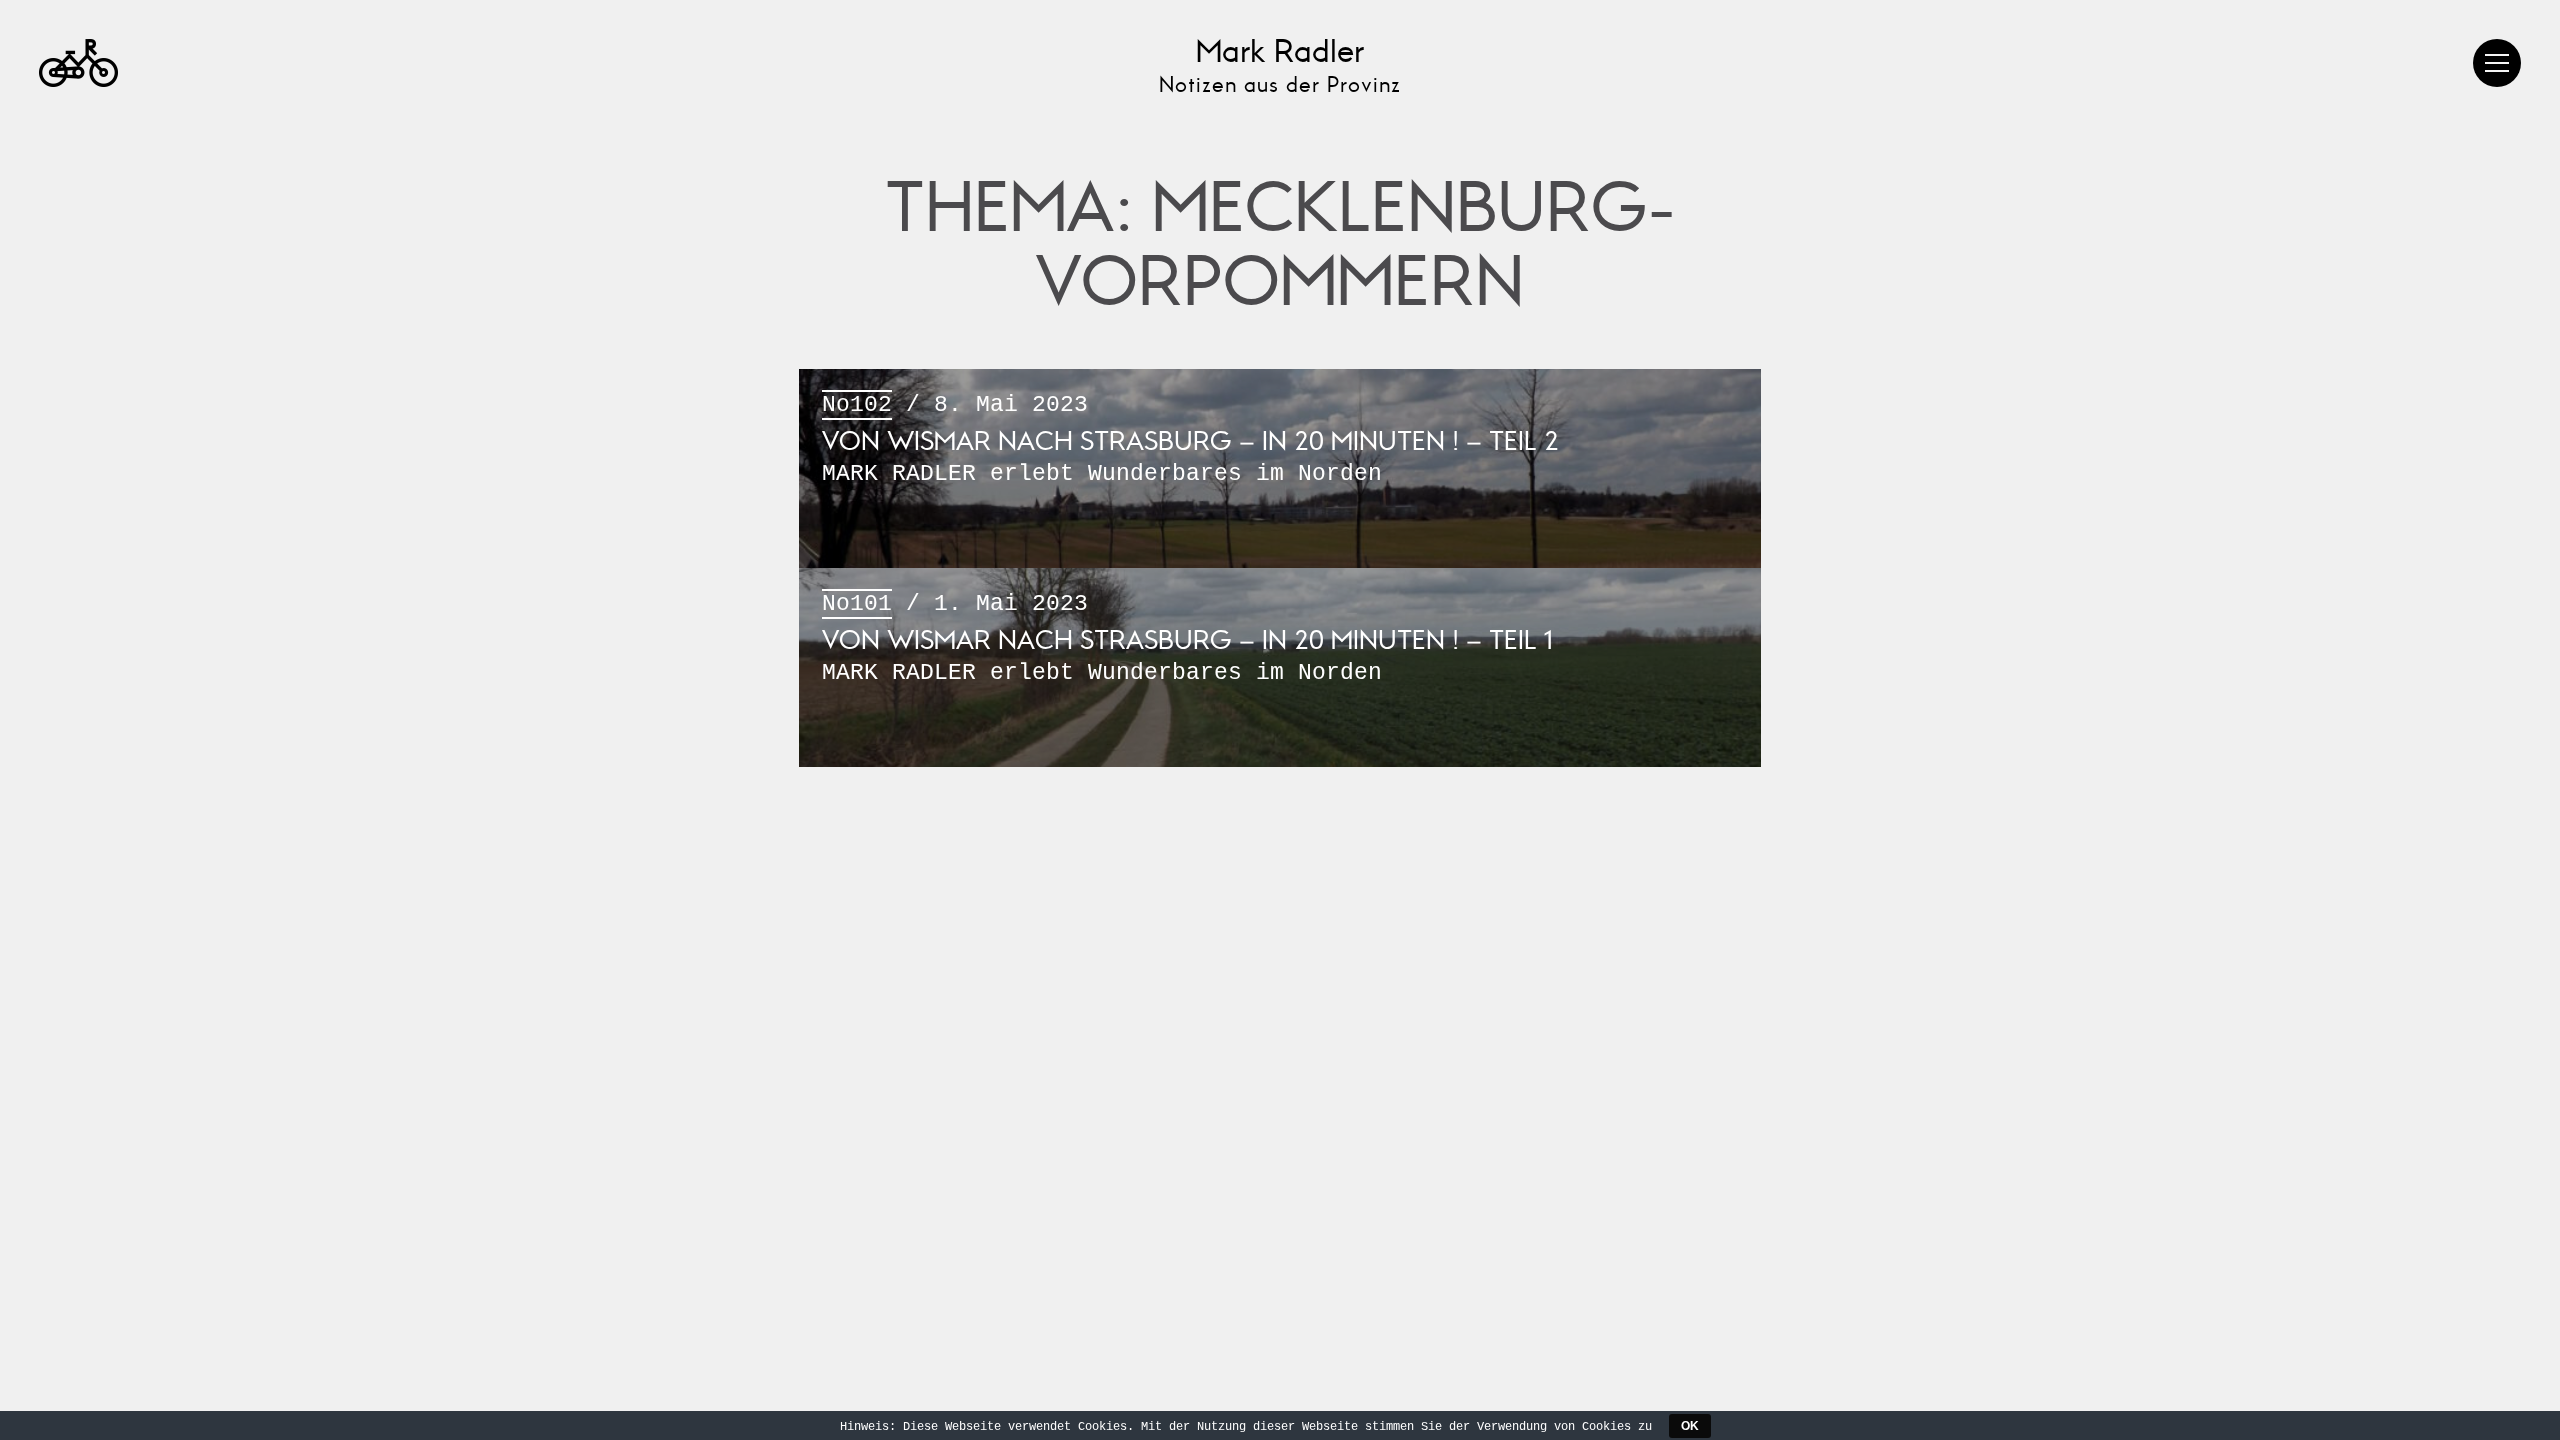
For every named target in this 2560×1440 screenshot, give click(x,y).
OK (1690, 1426)
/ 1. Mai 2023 (1187, 638)
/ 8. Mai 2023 (1190, 439)
